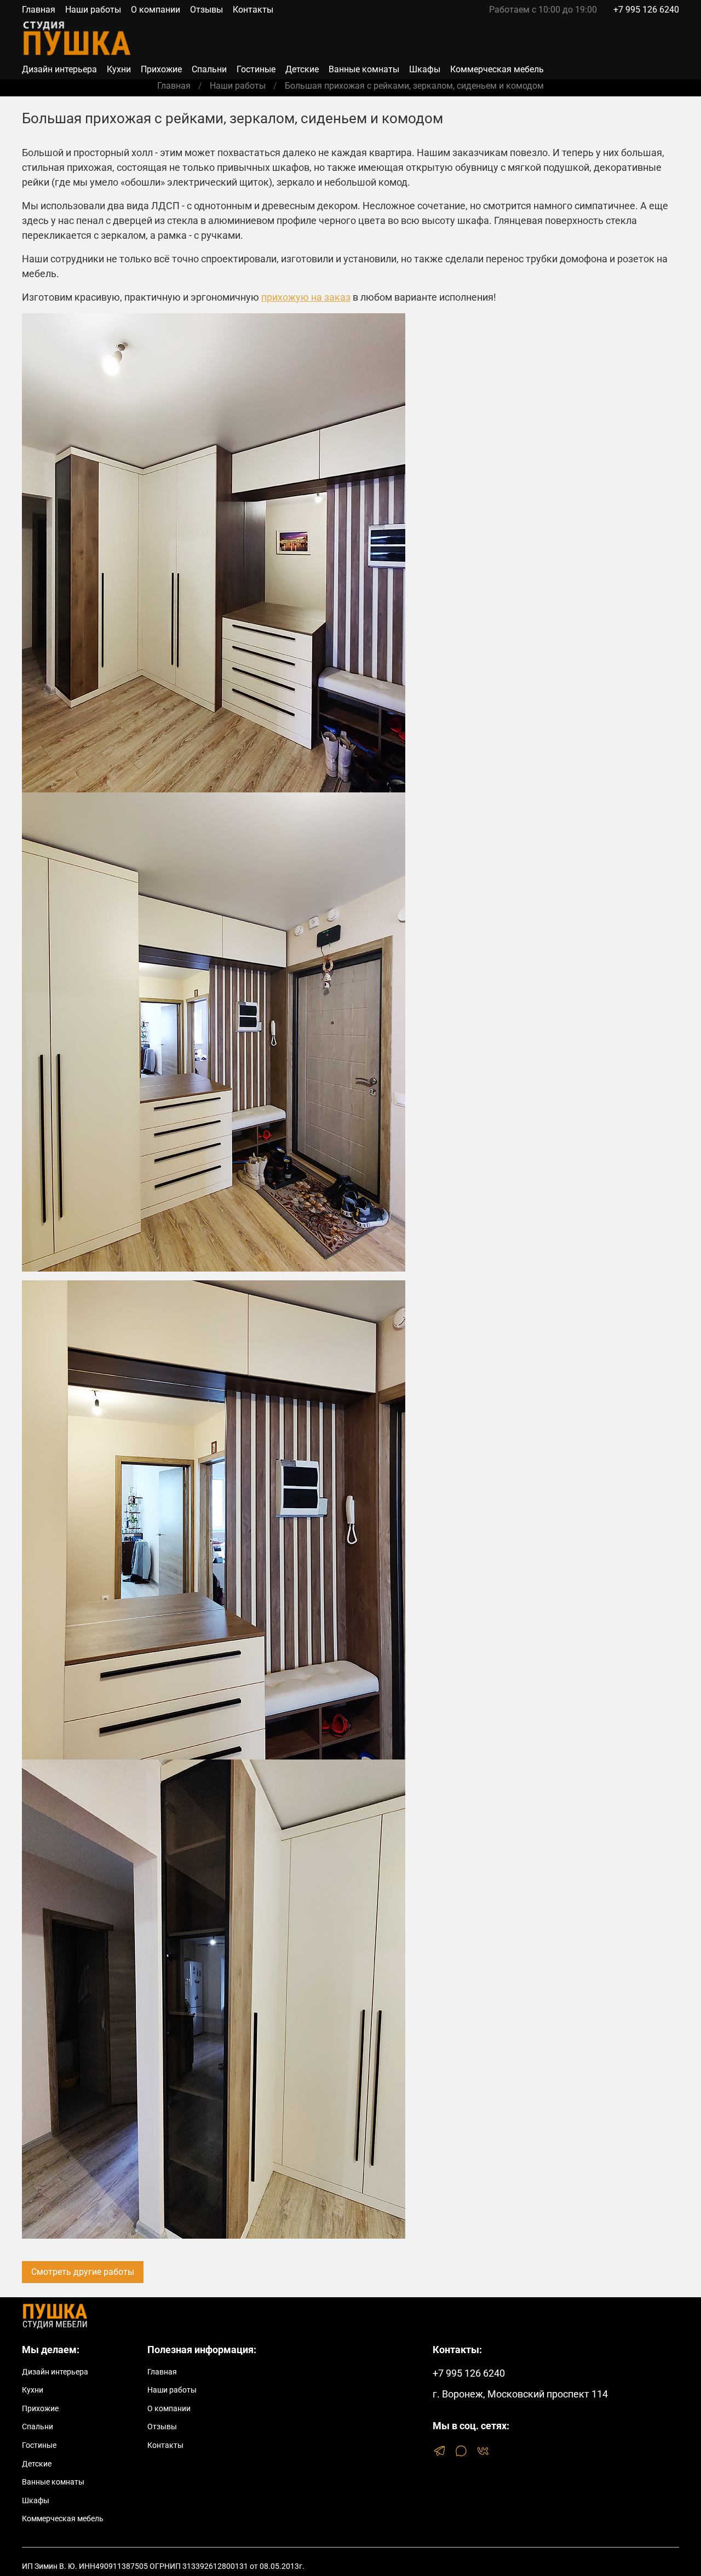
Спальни (209, 69)
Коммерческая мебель (497, 69)
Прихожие (161, 69)
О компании (156, 10)
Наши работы (93, 10)
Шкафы (425, 69)
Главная (39, 10)
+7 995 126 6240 (646, 10)
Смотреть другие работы (83, 2272)
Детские (302, 69)
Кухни (119, 69)
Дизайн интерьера (59, 69)
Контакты (253, 10)
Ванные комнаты (364, 69)
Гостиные (256, 69)
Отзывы (206, 10)
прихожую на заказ (306, 297)
